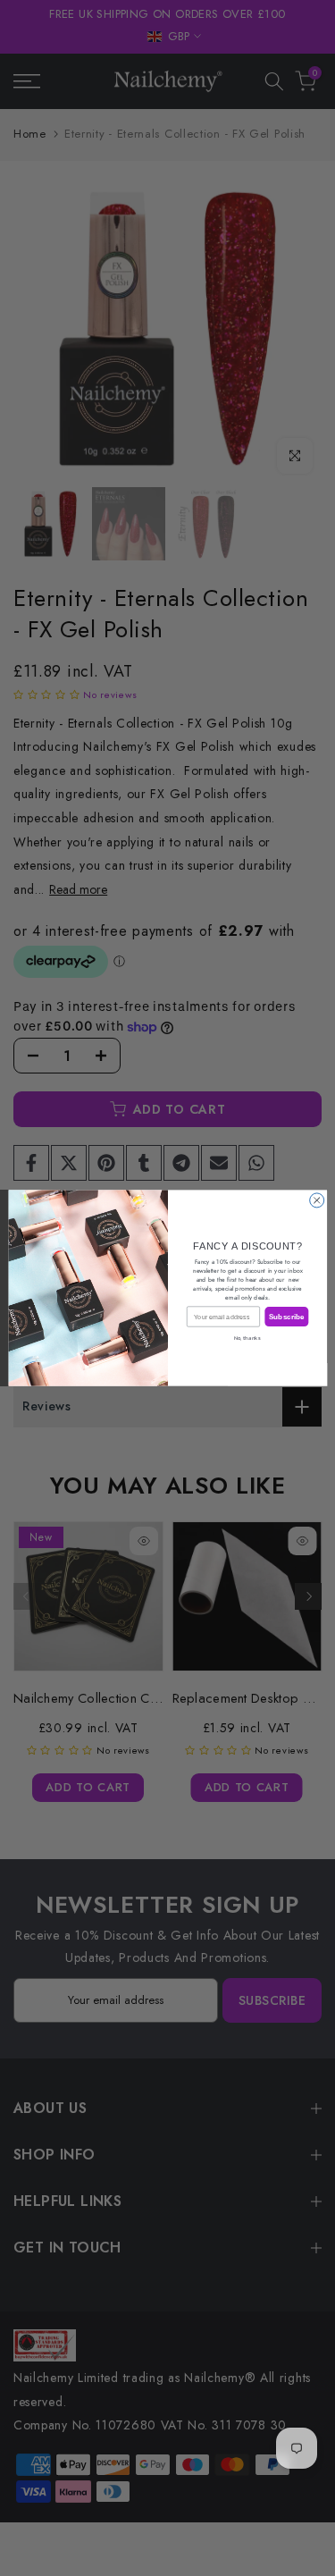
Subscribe (286, 1317)
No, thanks (247, 1338)
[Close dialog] (316, 1200)
